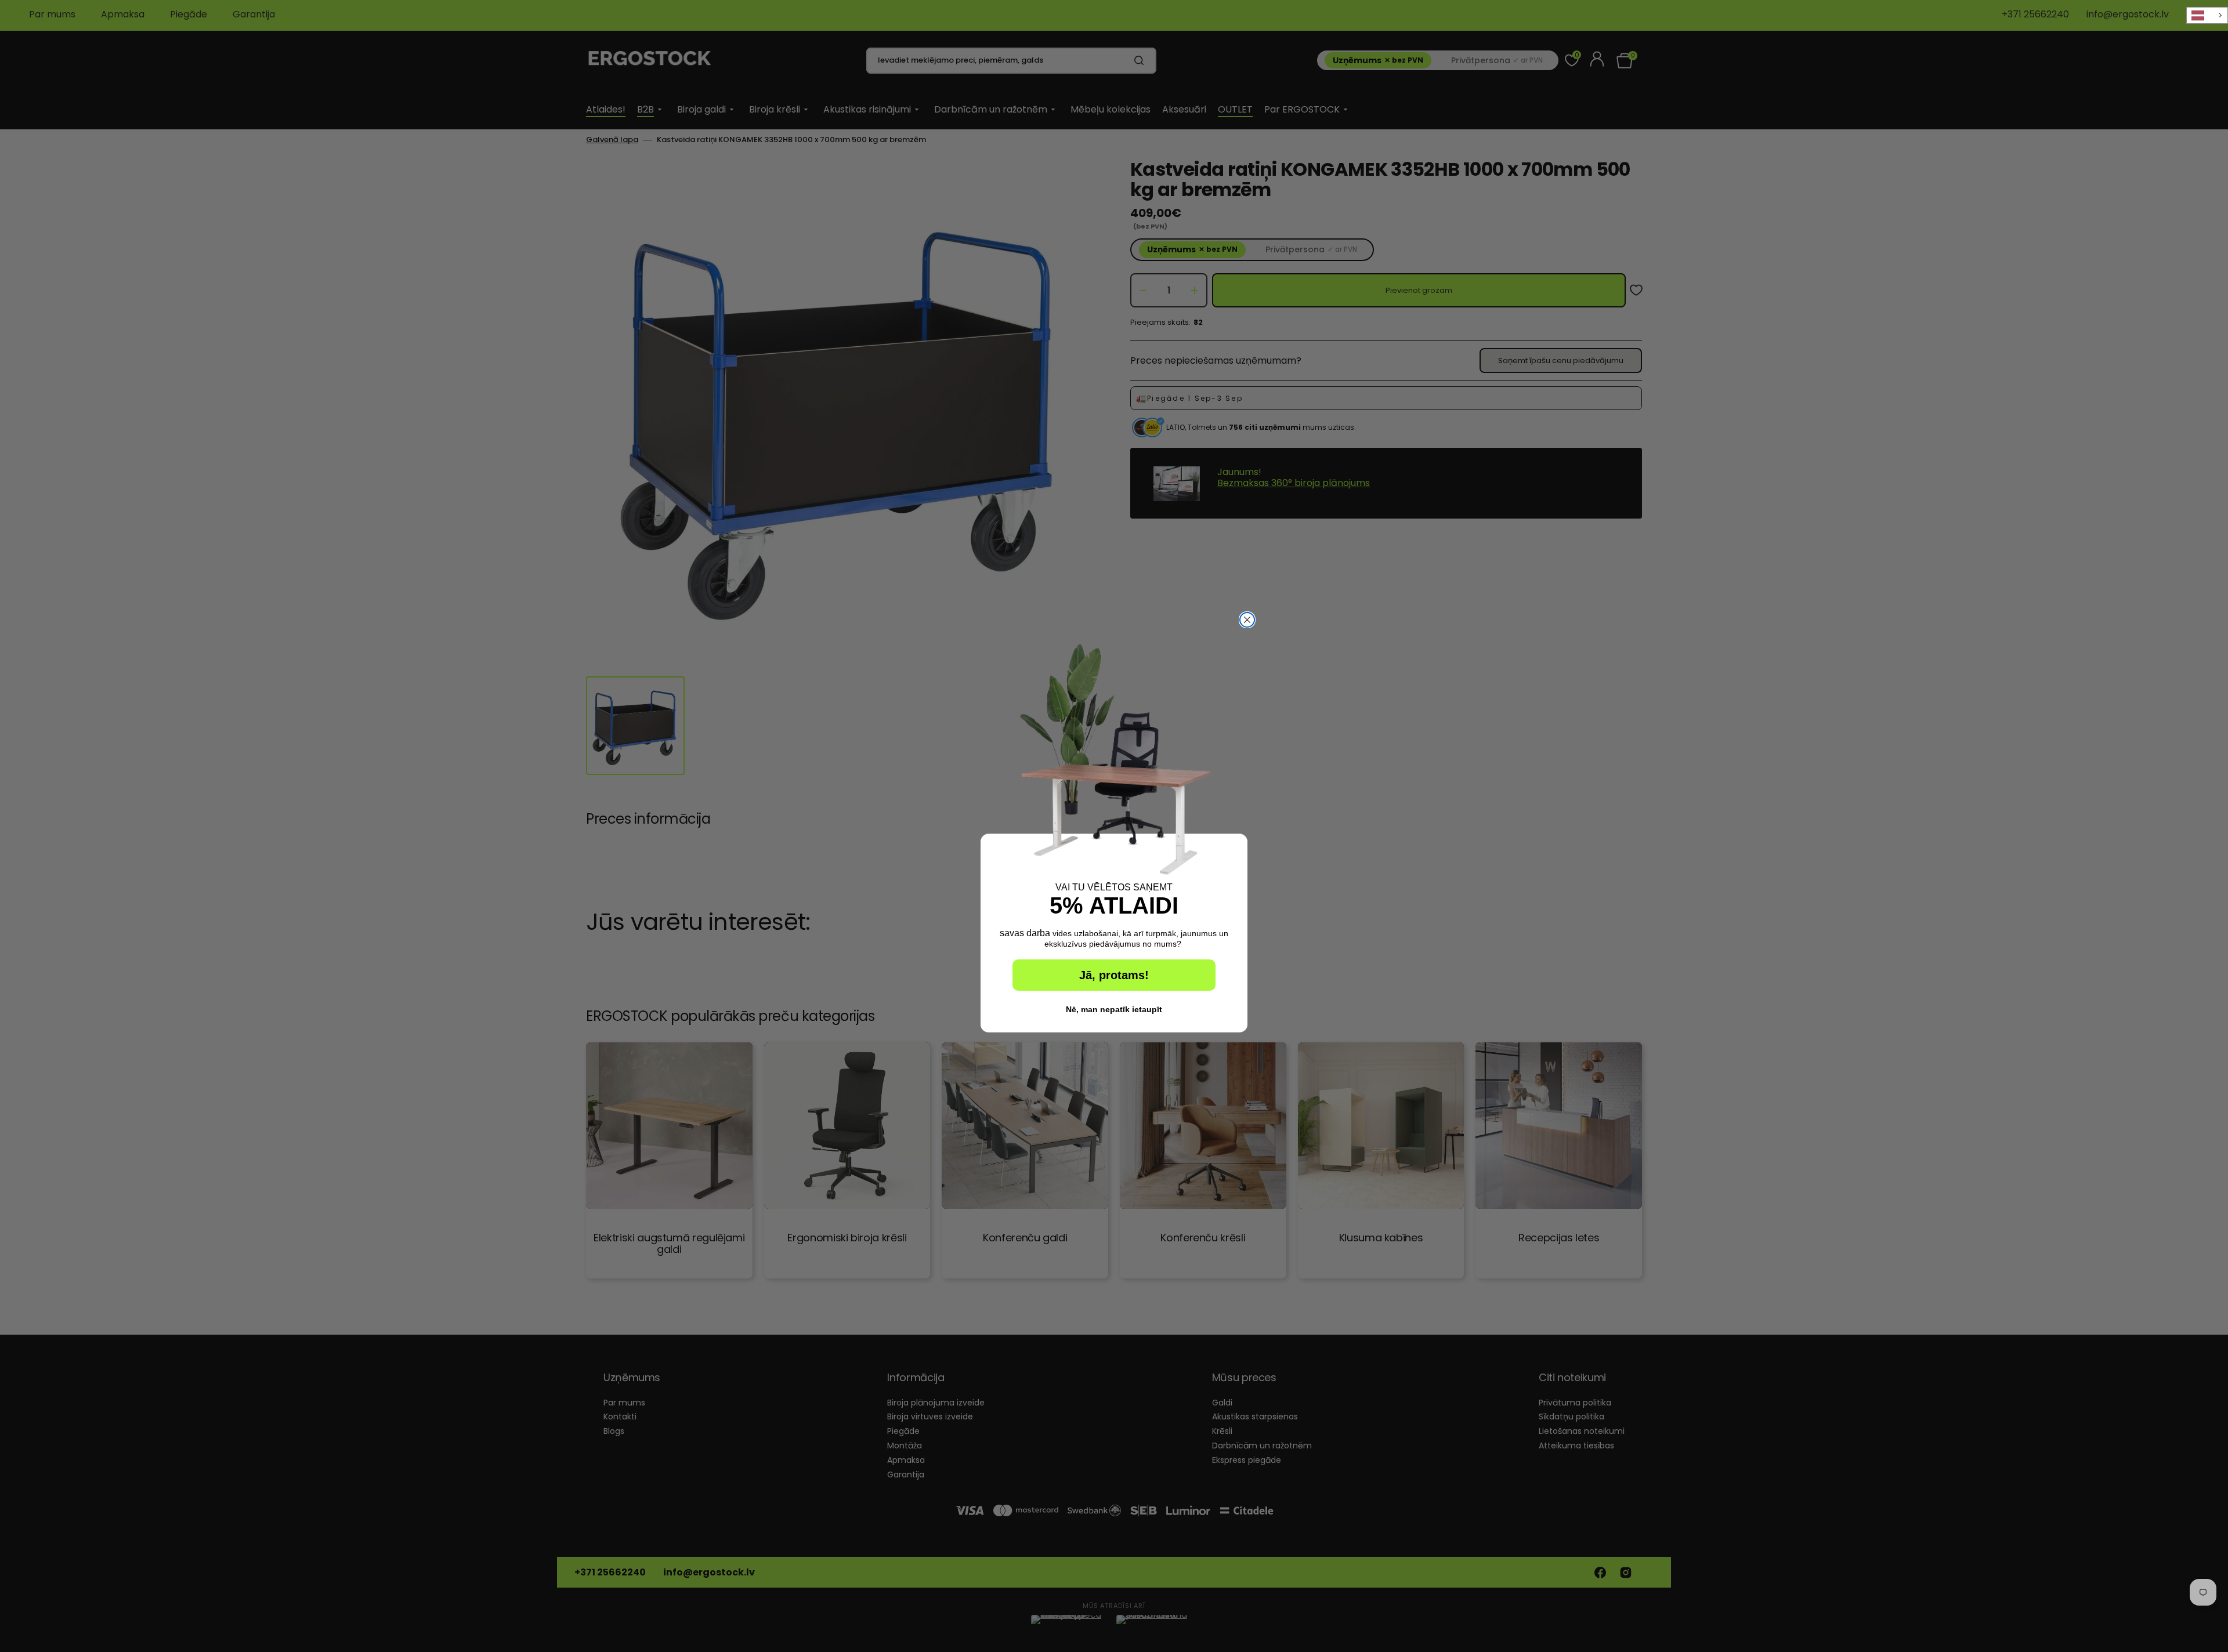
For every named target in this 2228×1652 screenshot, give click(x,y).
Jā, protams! (1114, 975)
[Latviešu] (2207, 15)
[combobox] (2207, 15)
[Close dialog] (1247, 620)
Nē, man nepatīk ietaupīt (1114, 1009)
